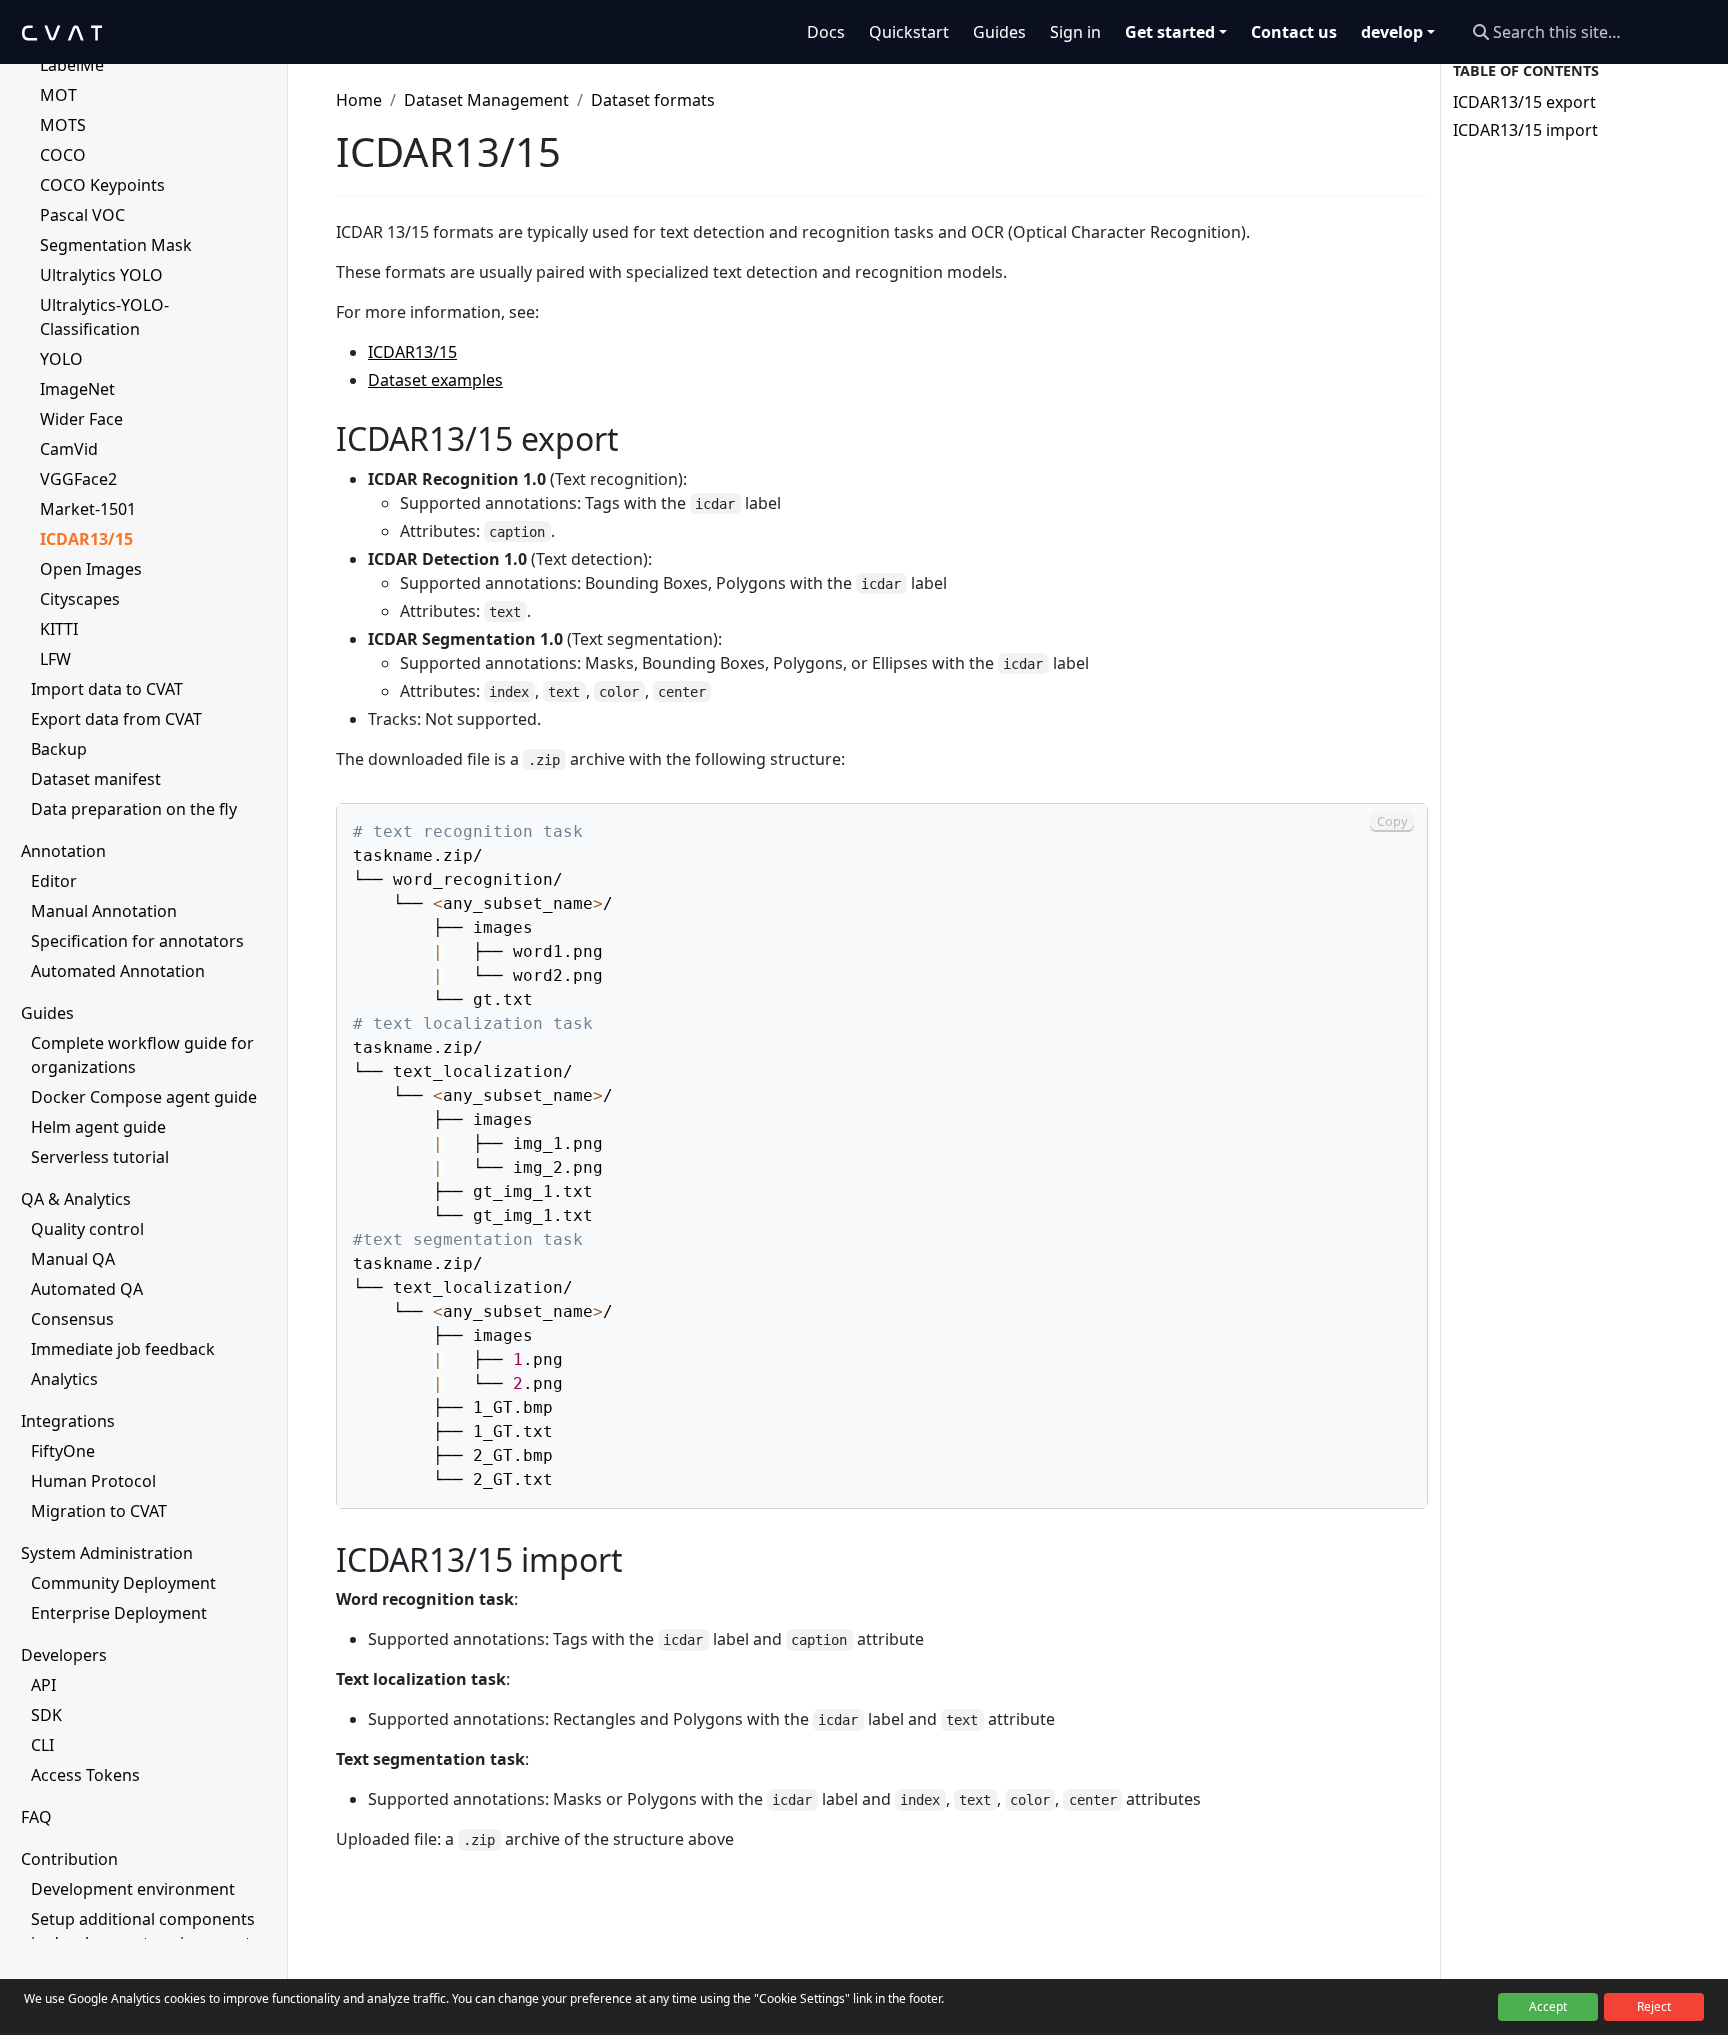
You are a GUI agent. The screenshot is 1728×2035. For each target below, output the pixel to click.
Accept (1548, 2006)
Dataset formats (653, 100)
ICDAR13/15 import (1525, 130)
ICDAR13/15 (412, 352)
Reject (1654, 2006)
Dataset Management (486, 100)
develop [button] (1392, 32)
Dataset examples (435, 380)
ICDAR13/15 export (1524, 102)
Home (359, 100)
